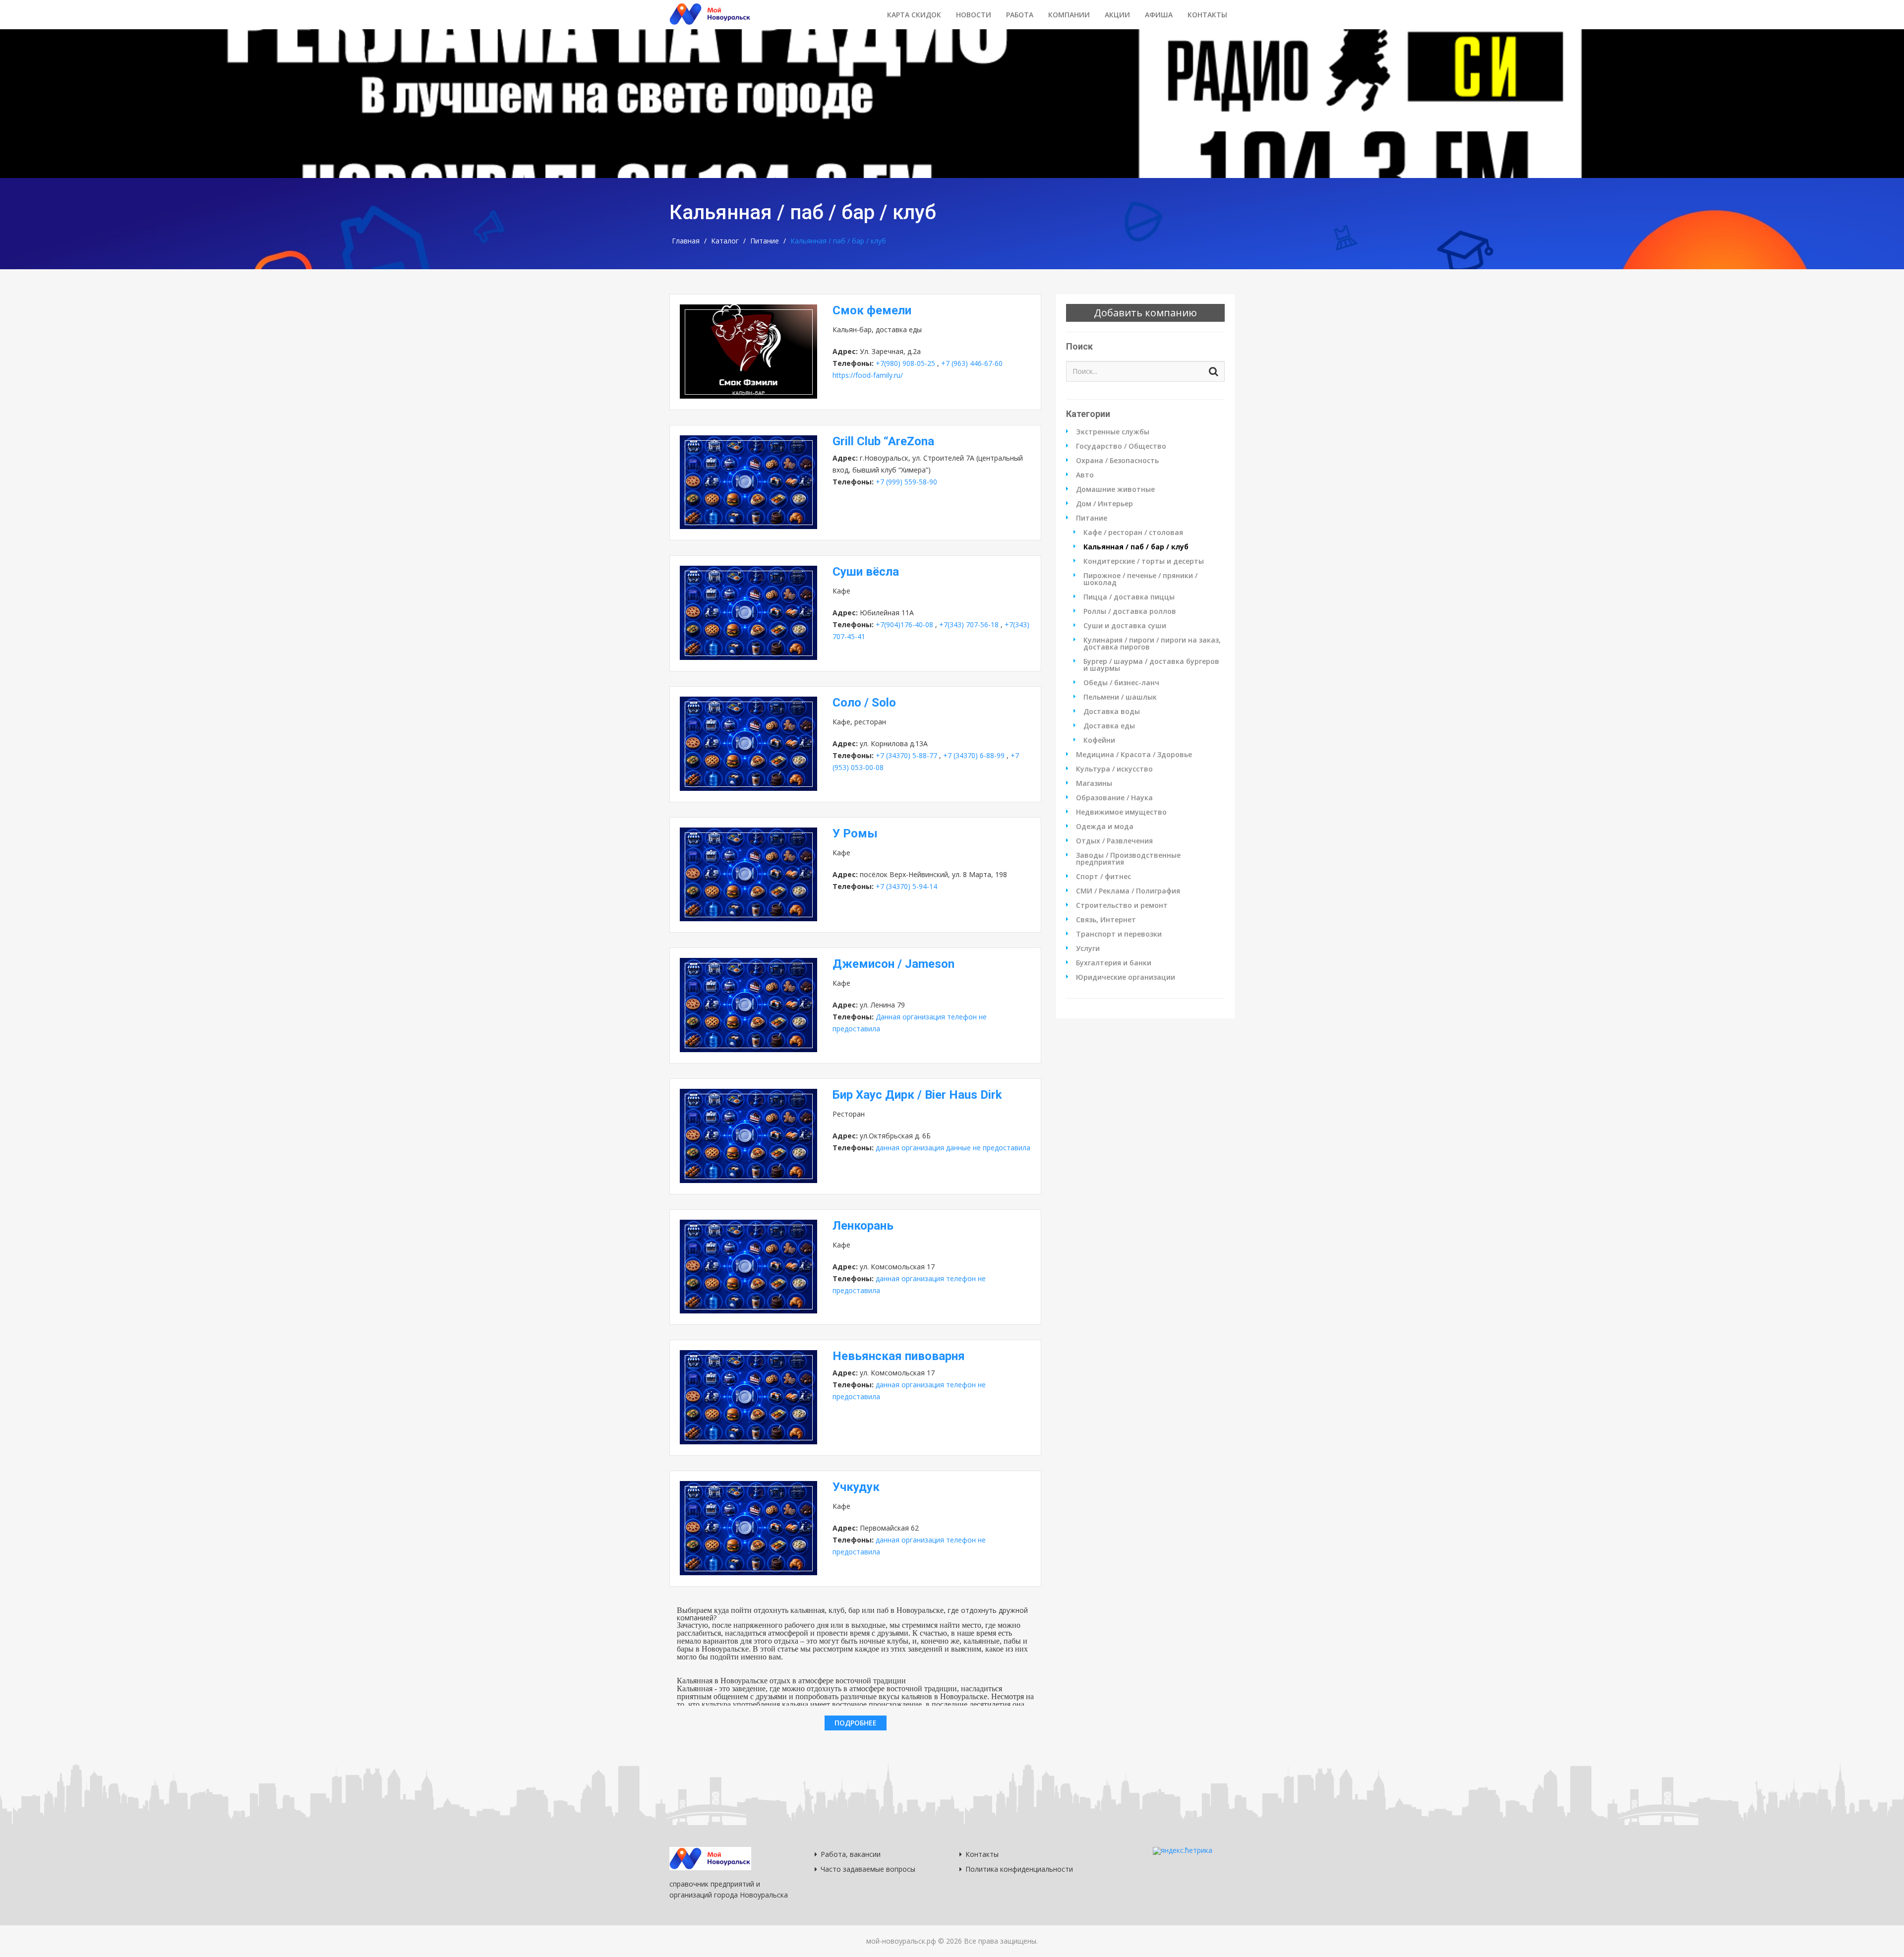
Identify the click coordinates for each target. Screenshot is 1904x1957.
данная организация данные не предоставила (953, 1148)
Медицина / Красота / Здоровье (1134, 755)
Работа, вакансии (851, 1854)
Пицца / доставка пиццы (1129, 597)
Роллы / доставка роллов (1130, 611)
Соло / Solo (864, 703)
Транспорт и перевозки (1119, 934)
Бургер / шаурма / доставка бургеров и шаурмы (1151, 665)
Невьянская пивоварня (899, 1356)
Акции (1117, 15)
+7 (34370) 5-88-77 (906, 755)
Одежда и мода (1105, 827)
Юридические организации (1126, 977)
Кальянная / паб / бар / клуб (1136, 547)
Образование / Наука (1114, 798)
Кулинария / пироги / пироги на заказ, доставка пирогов (1152, 644)
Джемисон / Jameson (893, 964)
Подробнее (856, 1723)
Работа (1020, 15)
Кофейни (1099, 740)
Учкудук (856, 1487)
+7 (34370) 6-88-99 (974, 755)
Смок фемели (872, 310)
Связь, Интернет (1106, 920)
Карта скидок (914, 15)
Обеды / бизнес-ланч (1121, 683)
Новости (974, 15)
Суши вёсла (866, 572)
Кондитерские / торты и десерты (1144, 561)
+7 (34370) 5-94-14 (906, 886)
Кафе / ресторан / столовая (1133, 533)
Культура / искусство (1114, 769)
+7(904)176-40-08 (904, 624)
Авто (1085, 475)
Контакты (1207, 15)
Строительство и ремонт (1122, 905)
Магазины (1094, 783)
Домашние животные (1115, 489)
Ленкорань (863, 1226)
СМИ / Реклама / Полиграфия (1128, 891)
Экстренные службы (1113, 432)
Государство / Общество (1121, 446)
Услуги (1088, 949)
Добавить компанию (1145, 313)
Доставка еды (1109, 726)
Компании (1069, 15)
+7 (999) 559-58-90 (906, 482)
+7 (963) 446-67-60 (972, 363)
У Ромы (855, 833)
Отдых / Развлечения (1114, 841)
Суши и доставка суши (1125, 626)
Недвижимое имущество (1121, 812)
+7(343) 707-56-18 (969, 624)
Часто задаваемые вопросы (868, 1869)
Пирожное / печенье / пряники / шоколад (1140, 579)
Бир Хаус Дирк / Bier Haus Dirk (917, 1095)
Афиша (1159, 15)
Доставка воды (1112, 712)
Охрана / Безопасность (1117, 461)
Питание (765, 241)
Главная (686, 241)
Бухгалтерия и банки (1114, 963)
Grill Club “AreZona (883, 441)
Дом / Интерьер (1104, 504)
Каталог (725, 241)
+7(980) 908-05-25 (905, 363)
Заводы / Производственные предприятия (1128, 859)
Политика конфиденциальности (1019, 1869)
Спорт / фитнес (1103, 877)
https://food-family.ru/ (868, 375)
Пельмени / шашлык (1120, 697)
